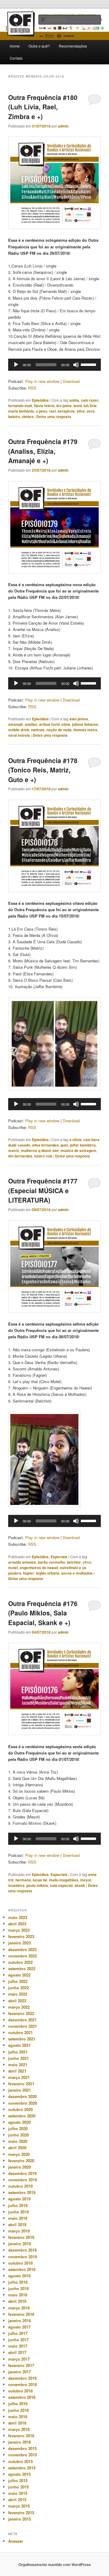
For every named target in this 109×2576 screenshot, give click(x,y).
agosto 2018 (19, 2276)
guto (64, 1145)
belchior (74, 1562)
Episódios (40, 400)
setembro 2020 (22, 2116)
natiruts (38, 730)
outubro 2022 (20, 1962)
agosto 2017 (19, 2327)
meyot (86, 1880)
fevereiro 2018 (21, 2314)
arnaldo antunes (22, 1562)
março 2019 (19, 2231)
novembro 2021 (23, 2026)
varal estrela (19, 735)
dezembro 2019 (22, 2173)
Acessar (16, 2541)
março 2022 (19, 2007)
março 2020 (19, 2154)
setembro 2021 (22, 2039)
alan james (79, 719)
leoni (78, 406)
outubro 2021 (20, 2032)
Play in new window (42, 381)
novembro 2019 (23, 2180)
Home (15, 46)
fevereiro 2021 (21, 2084)
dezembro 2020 (22, 2096)
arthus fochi (49, 724)
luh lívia (90, 406)
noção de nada (59, 730)
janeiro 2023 (20, 1943)
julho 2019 (18, 2205)
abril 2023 (17, 1924)
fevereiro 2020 (21, 2161)
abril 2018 (17, 2301)
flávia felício (44, 406)
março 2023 (19, 1930)
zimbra (28, 417)
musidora (16, 1885)
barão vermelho (51, 1562)
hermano (23, 1880)
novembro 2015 (23, 2455)
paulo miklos (37, 1885)
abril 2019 (17, 2224)
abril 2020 (17, 2148)
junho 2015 (18, 2487)
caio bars (91, 1140)
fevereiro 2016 (21, 2436)
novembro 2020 (23, 2103)
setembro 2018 (22, 2269)
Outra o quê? (39, 46)
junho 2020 (18, 2135)
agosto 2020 (19, 2122)
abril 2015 (17, 2500)
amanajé (16, 724)
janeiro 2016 (20, 2442)
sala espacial (61, 1885)
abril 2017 (17, 2352)
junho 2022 (18, 1988)
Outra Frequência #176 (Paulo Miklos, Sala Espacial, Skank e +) (43, 1613)
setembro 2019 (22, 2192)
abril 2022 (17, 2001)
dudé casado (19, 1145)
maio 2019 (18, 2218)
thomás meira (85, 730)
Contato (16, 58)
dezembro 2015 (22, 2448)
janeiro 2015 (20, 2519)
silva (81, 411)
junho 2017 (18, 2340)
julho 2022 (18, 1981)
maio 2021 (18, 2065)
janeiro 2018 (20, 2320)
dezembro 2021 (22, 2020)
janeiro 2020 (20, 2167)
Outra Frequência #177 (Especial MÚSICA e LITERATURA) (43, 1190)
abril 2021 (17, 2071)
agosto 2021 (19, 2045)
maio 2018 (18, 2295)
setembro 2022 (22, 1969)
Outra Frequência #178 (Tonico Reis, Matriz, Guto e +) (43, 770)
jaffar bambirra (83, 1145)
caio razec (90, 400)
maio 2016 (18, 2417)
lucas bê (40, 1880)
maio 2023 (18, 1917)
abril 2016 (17, 2423)
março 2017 (19, 2359)
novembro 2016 (23, 2384)
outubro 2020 (20, 2109)
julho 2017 (18, 2333)
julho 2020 (18, 2128)
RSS (32, 388)
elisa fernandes (45, 1145)
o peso (41, 411)
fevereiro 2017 (21, 2365)
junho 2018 (18, 2288)
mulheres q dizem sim (40, 1150)
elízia (66, 724)
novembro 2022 (23, 1956)
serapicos (66, 411)
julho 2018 (18, 2282)
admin (63, 126)
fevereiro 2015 (21, 2513)
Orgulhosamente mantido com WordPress (55, 2564)
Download (71, 381)
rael (52, 411)
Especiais (59, 1557)
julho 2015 (18, 2480)
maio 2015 (18, 2493)
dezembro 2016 (22, 2378)
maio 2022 (18, 1994)
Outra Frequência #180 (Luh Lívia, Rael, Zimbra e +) (43, 107)
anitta (74, 400)
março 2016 (19, 2429)
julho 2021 (18, 2052)
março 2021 (19, 2077)
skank (80, 1885)
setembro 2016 (22, 2397)
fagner (29, 1573)
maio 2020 (18, 2141)
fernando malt (20, 406)
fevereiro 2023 (21, 1936)
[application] (54, 365)
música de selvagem (78, 1150)
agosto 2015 (19, 2474)
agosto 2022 (19, 1975)
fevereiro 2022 (21, 2013)
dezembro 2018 (22, 2250)
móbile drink (19, 730)
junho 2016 (18, 2410)
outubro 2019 (20, 2186)
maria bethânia (21, 411)
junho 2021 (18, 2058)
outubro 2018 (20, 2263)
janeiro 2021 (20, 2090)
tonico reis (43, 1156)
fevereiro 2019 (21, 2237)
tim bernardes (20, 1156)
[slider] (89, 364)
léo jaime (64, 406)
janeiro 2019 (20, 2244)
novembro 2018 (23, 2257)
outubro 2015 (20, 2461)
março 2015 (19, 2506)
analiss (31, 724)
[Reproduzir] (16, 365)
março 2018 (19, 2308)
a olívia (75, 1140)
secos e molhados (77, 1573)
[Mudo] (76, 365)
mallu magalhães (64, 1880)
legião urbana (48, 1573)
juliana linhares (85, 724)
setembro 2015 (22, 2468)
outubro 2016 (20, 2391)
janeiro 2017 (20, 2372)
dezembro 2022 (22, 1949)
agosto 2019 (19, 2199)
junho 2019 (18, 2212)
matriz (14, 1150)
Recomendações (73, 46)
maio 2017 (18, 2346)
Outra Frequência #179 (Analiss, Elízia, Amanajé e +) (43, 451)
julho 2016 (18, 2403)
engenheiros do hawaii (39, 1568)
